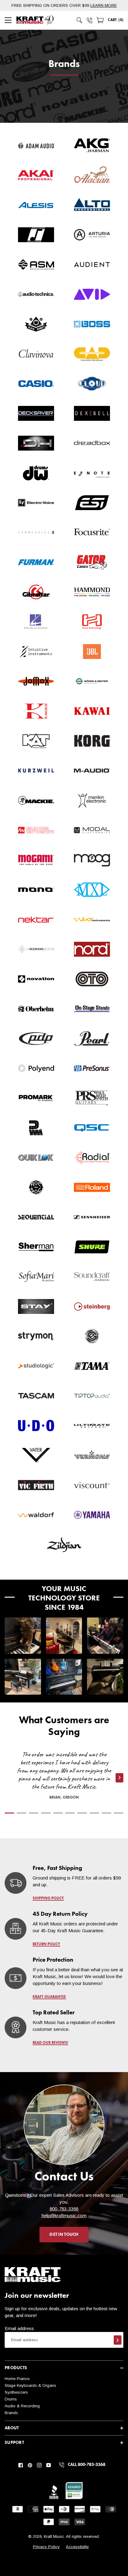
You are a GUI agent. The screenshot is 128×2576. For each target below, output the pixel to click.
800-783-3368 (64, 2209)
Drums (11, 2399)
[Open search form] (80, 20)
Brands (11, 2413)
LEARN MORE (104, 5)
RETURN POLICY (46, 1944)
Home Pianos (17, 2379)
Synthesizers (16, 2392)
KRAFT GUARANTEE (49, 1997)
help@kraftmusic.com (64, 2216)
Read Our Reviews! (50, 2043)
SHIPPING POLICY (48, 1898)
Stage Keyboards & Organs (30, 2385)
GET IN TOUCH (64, 2235)
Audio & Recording (22, 2406)
